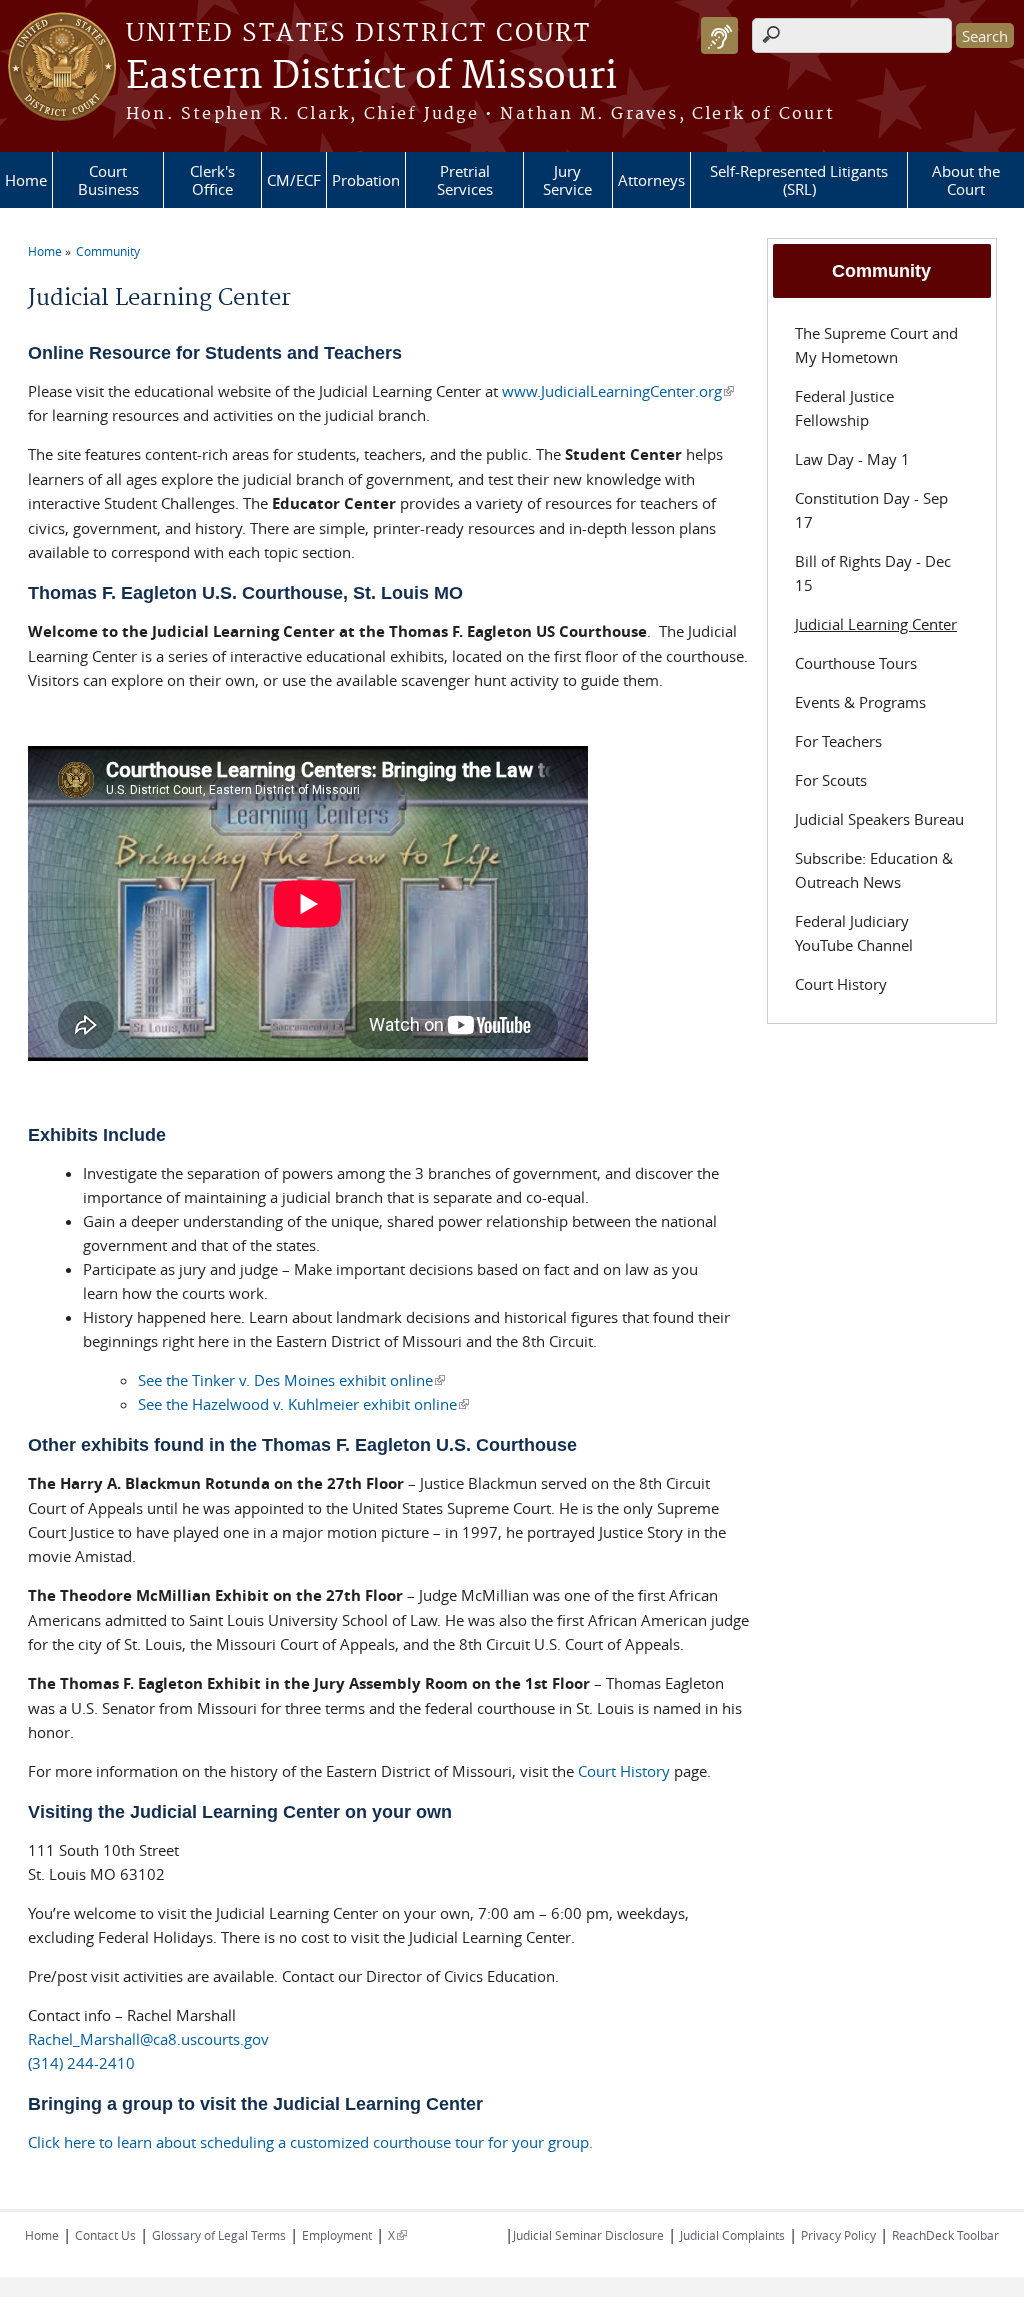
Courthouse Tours (856, 663)
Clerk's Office (212, 180)
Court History (624, 1771)
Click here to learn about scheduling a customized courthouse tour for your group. (310, 2142)
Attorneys (651, 180)
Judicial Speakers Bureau (879, 819)
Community (108, 251)
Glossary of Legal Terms (219, 2235)
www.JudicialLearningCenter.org (618, 391)
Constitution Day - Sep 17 (871, 510)
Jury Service (567, 180)
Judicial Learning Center (876, 624)
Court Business (108, 180)
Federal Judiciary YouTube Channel (854, 933)
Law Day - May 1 (852, 459)
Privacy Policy (838, 2235)
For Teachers (838, 741)
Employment (337, 2235)
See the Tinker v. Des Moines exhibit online (291, 1380)
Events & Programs (860, 702)
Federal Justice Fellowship (844, 408)
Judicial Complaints (732, 2235)
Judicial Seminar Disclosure (588, 2235)
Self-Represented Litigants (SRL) (799, 180)
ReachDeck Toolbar (945, 2235)
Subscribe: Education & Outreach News (874, 870)
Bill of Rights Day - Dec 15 (873, 573)
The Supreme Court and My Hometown (876, 345)
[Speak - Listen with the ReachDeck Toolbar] (719, 35)
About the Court (966, 180)
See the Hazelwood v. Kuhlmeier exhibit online (303, 1404)
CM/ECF (294, 180)
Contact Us (105, 2235)
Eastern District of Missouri (371, 77)
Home (26, 180)
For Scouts (831, 780)
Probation (366, 180)
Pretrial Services (465, 180)
